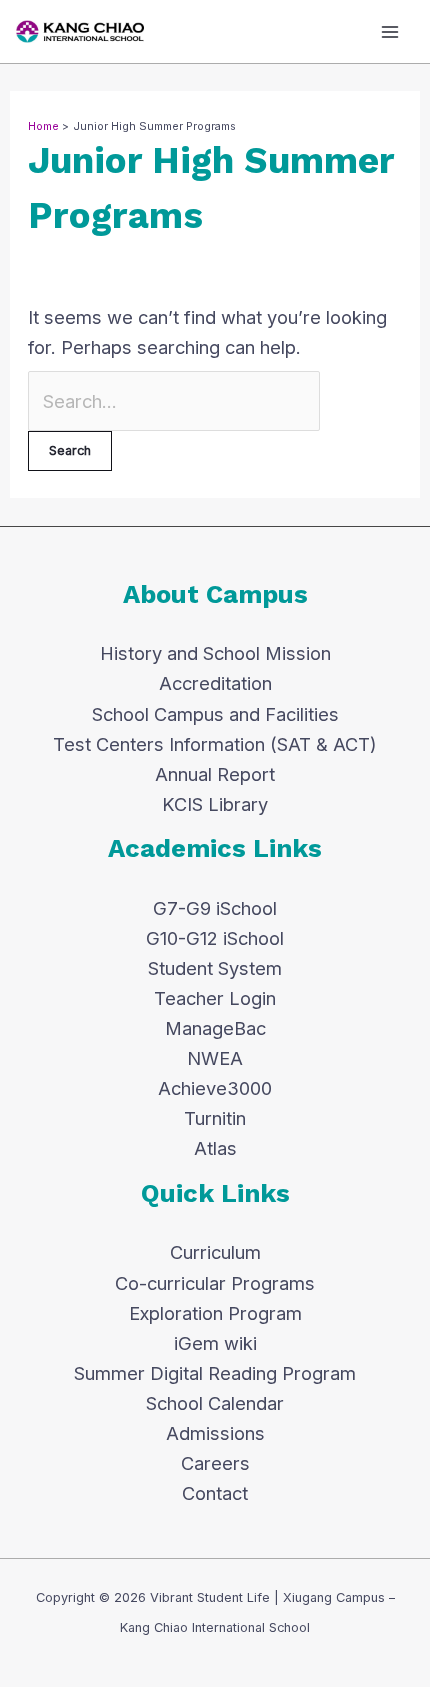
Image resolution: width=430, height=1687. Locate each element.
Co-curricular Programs (215, 1283)
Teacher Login (215, 998)
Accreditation (215, 683)
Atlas (215, 1148)
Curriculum (215, 1252)
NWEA (215, 1058)
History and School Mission (215, 653)
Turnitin (215, 1118)
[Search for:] (174, 401)
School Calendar (215, 1403)
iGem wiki (215, 1343)
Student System (215, 968)
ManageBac (215, 1028)
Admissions (215, 1433)
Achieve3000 (215, 1088)
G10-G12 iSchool (215, 938)
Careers (215, 1463)
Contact (215, 1493)
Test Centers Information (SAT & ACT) (215, 744)
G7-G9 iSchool (215, 908)
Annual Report (215, 774)
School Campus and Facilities (215, 714)
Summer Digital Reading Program (215, 1373)
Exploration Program (215, 1313)
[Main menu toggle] (390, 31)
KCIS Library (215, 804)
